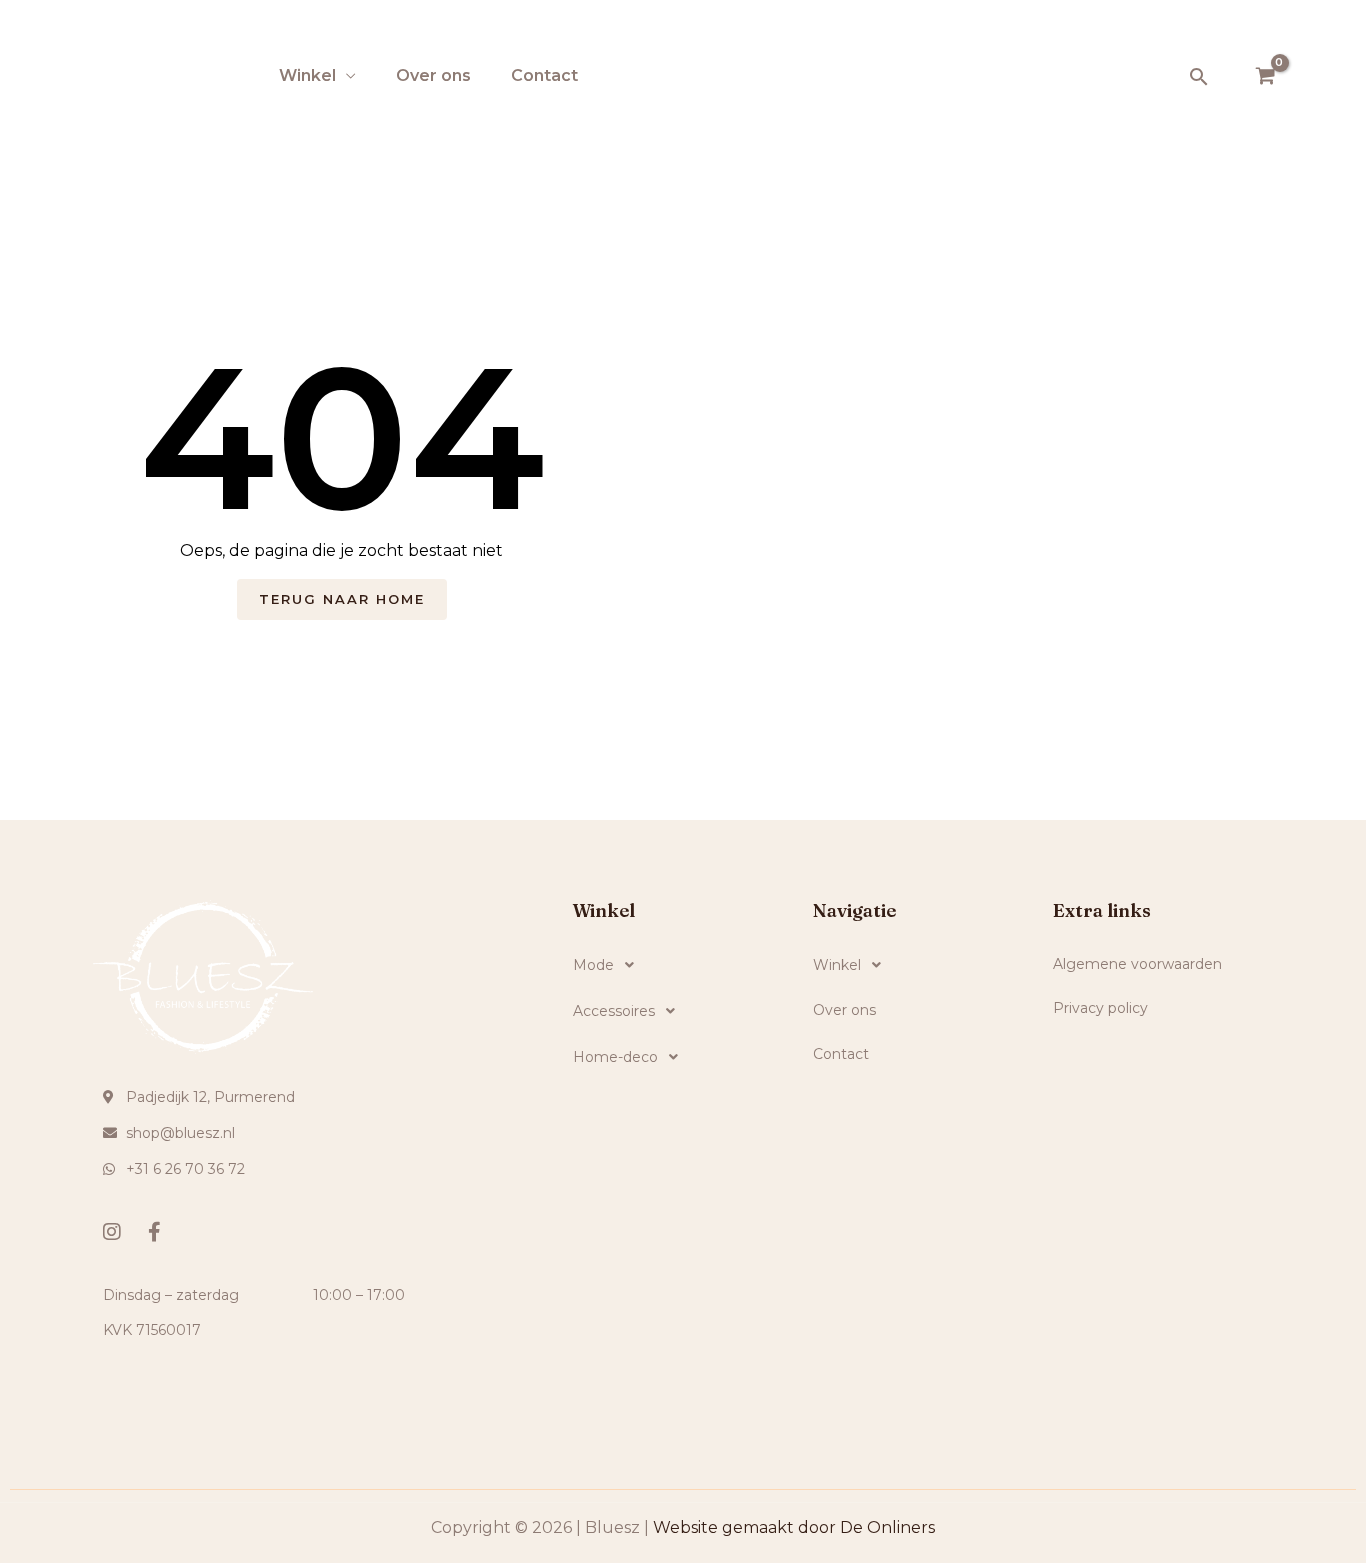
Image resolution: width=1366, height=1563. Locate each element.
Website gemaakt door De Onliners (794, 1527)
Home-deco (615, 1057)
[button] (1199, 76)
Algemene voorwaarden (1137, 964)
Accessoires (614, 1011)
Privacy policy (1100, 1008)
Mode (593, 965)
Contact (544, 75)
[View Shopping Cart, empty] (1265, 77)
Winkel (307, 75)
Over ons (433, 75)
